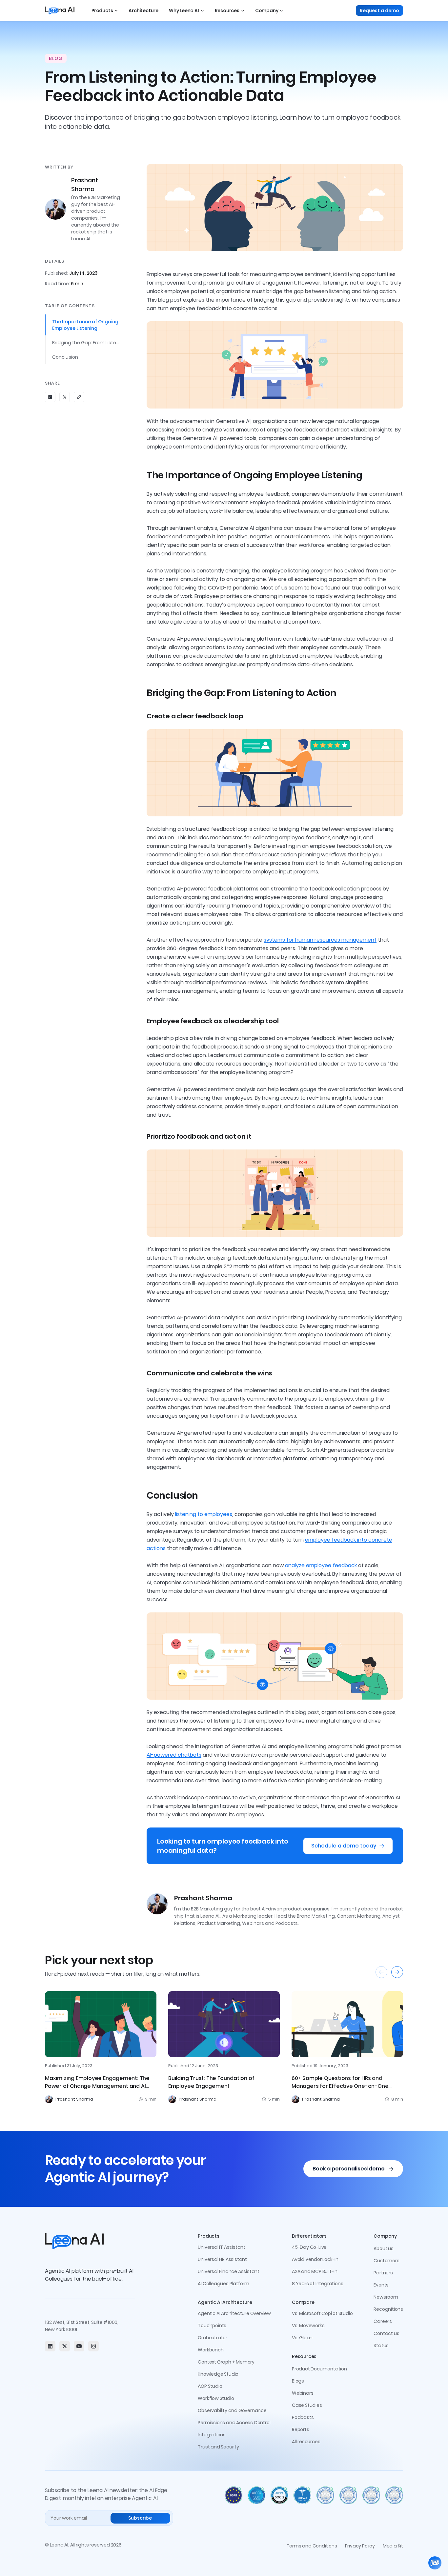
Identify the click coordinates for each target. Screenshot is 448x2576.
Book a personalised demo (349, 2169)
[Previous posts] (381, 1972)
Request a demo (379, 10)
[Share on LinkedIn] (50, 397)
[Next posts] (397, 1972)
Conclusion (65, 357)
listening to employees (204, 1514)
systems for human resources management (320, 940)
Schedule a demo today (344, 1846)
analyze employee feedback (321, 1565)
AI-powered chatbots (174, 1755)
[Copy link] (79, 397)
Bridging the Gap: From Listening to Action (86, 343)
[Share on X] (65, 397)
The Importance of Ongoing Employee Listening (85, 325)
